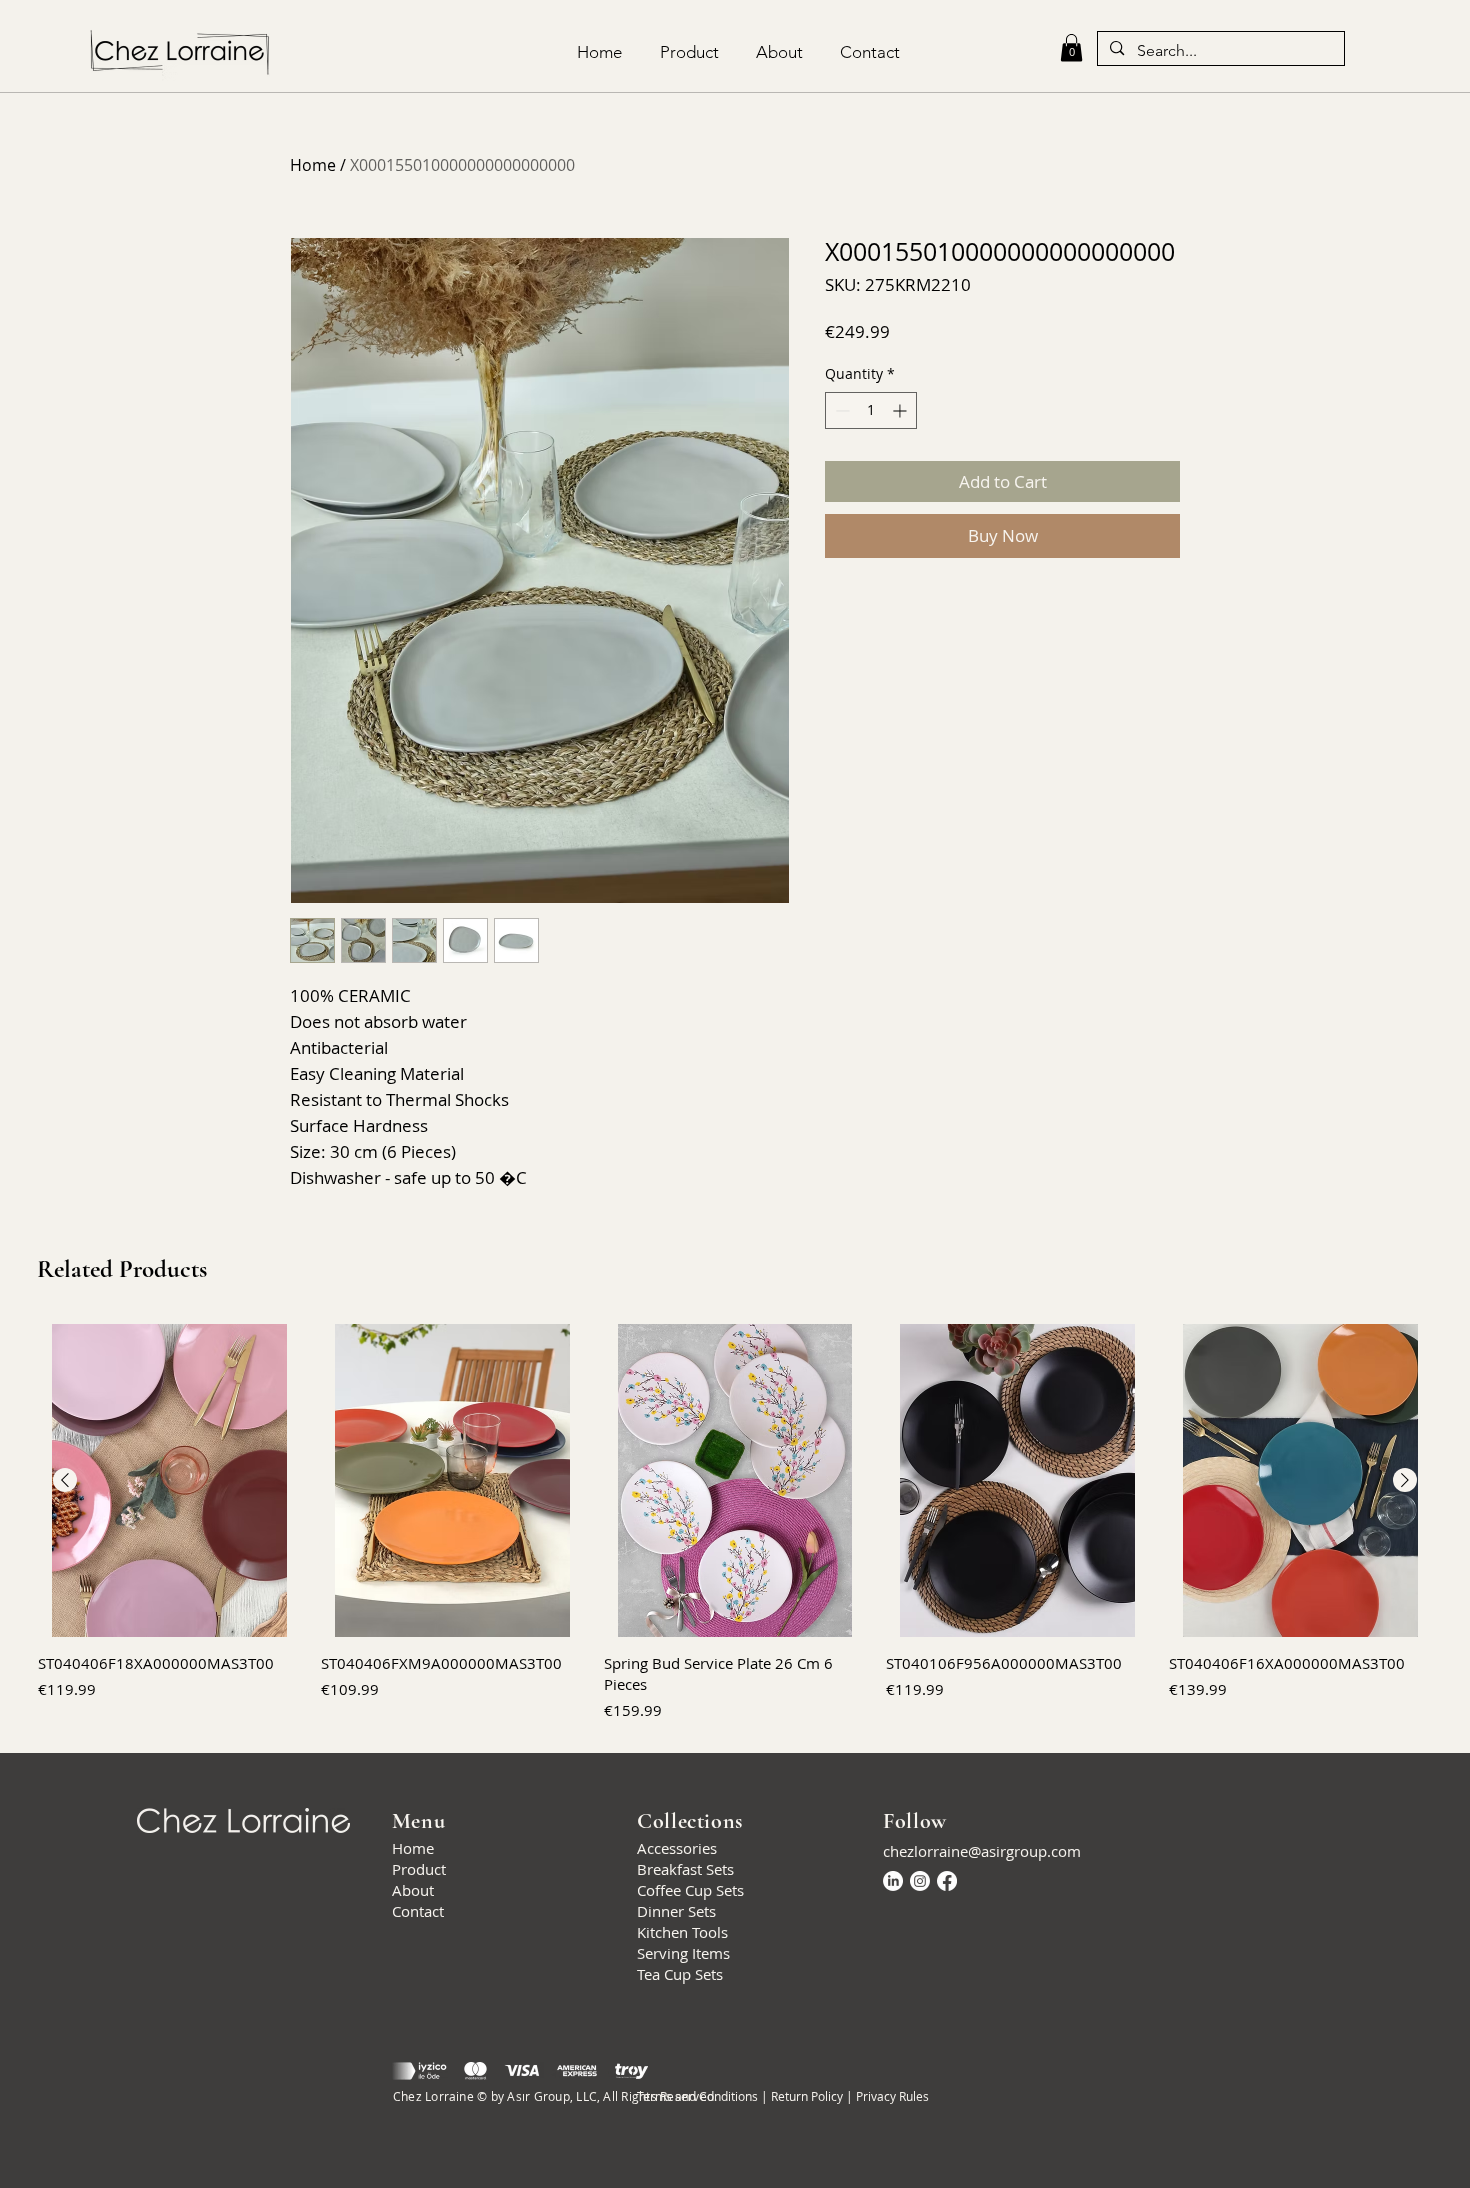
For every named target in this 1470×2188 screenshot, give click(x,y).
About (413, 1890)
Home (313, 165)
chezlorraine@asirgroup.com (982, 1851)
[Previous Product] (65, 1480)
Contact (418, 1911)
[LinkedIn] (893, 1881)
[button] (1071, 47)
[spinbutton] (871, 410)
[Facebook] (947, 1881)
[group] (735, 1523)
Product (419, 1869)
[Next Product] (1405, 1480)
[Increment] (901, 410)
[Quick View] (169, 1480)
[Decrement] (840, 410)
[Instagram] (920, 1881)
